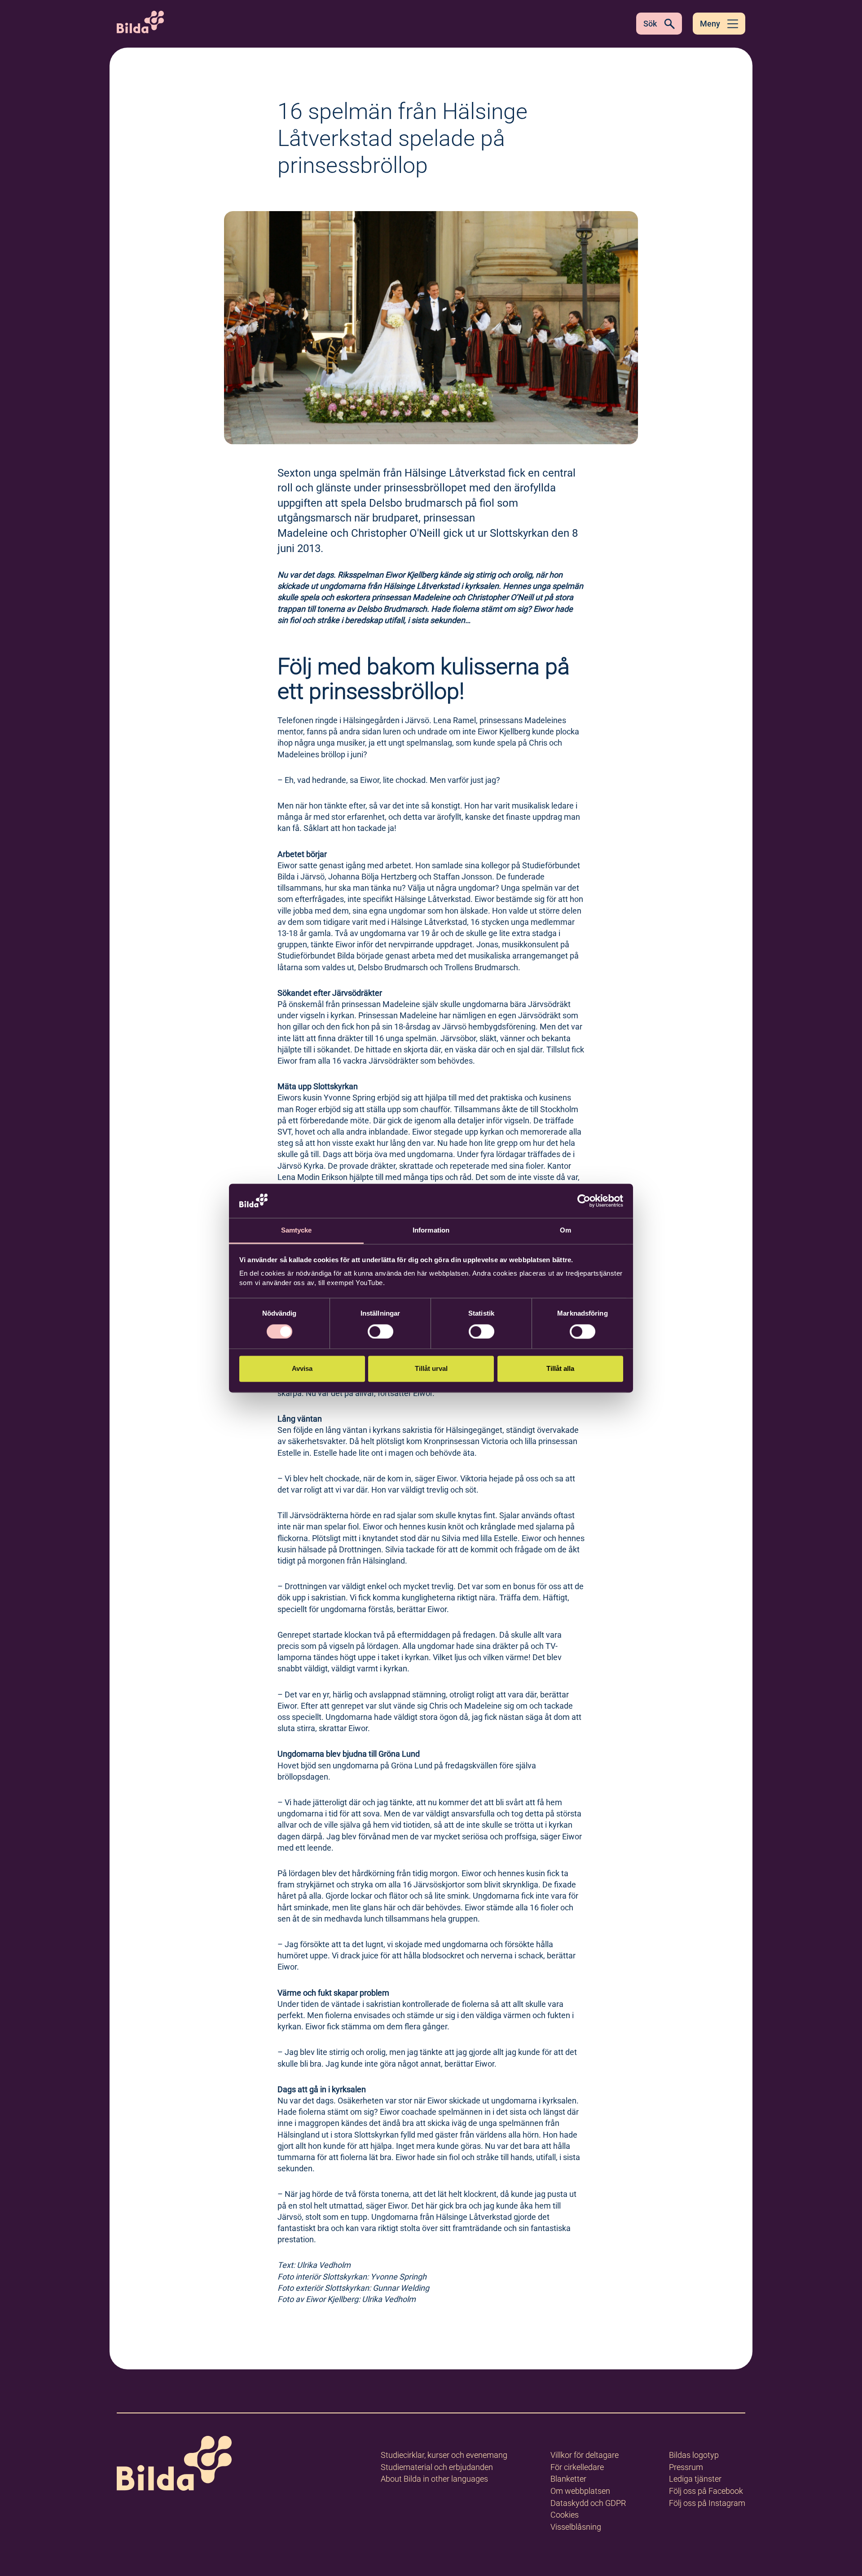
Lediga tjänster (695, 2479)
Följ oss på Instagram (707, 2503)
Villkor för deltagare (585, 2455)
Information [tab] (431, 1231)
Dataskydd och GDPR (588, 2503)
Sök (650, 24)
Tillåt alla (560, 1369)
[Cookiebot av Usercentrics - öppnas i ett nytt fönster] (584, 1201)
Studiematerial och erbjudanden (437, 2467)
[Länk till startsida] (174, 2465)
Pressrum (686, 2467)
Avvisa (302, 1369)
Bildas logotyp (694, 2455)
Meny (710, 24)
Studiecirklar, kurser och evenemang (444, 2455)
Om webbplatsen (580, 2491)
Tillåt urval (431, 1369)
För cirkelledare (577, 2467)
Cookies (565, 2515)
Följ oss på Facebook (706, 2491)
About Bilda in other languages (434, 2479)
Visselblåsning (576, 2527)
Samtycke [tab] (297, 1231)
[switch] (380, 1331)
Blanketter (568, 2479)
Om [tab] (565, 1231)
